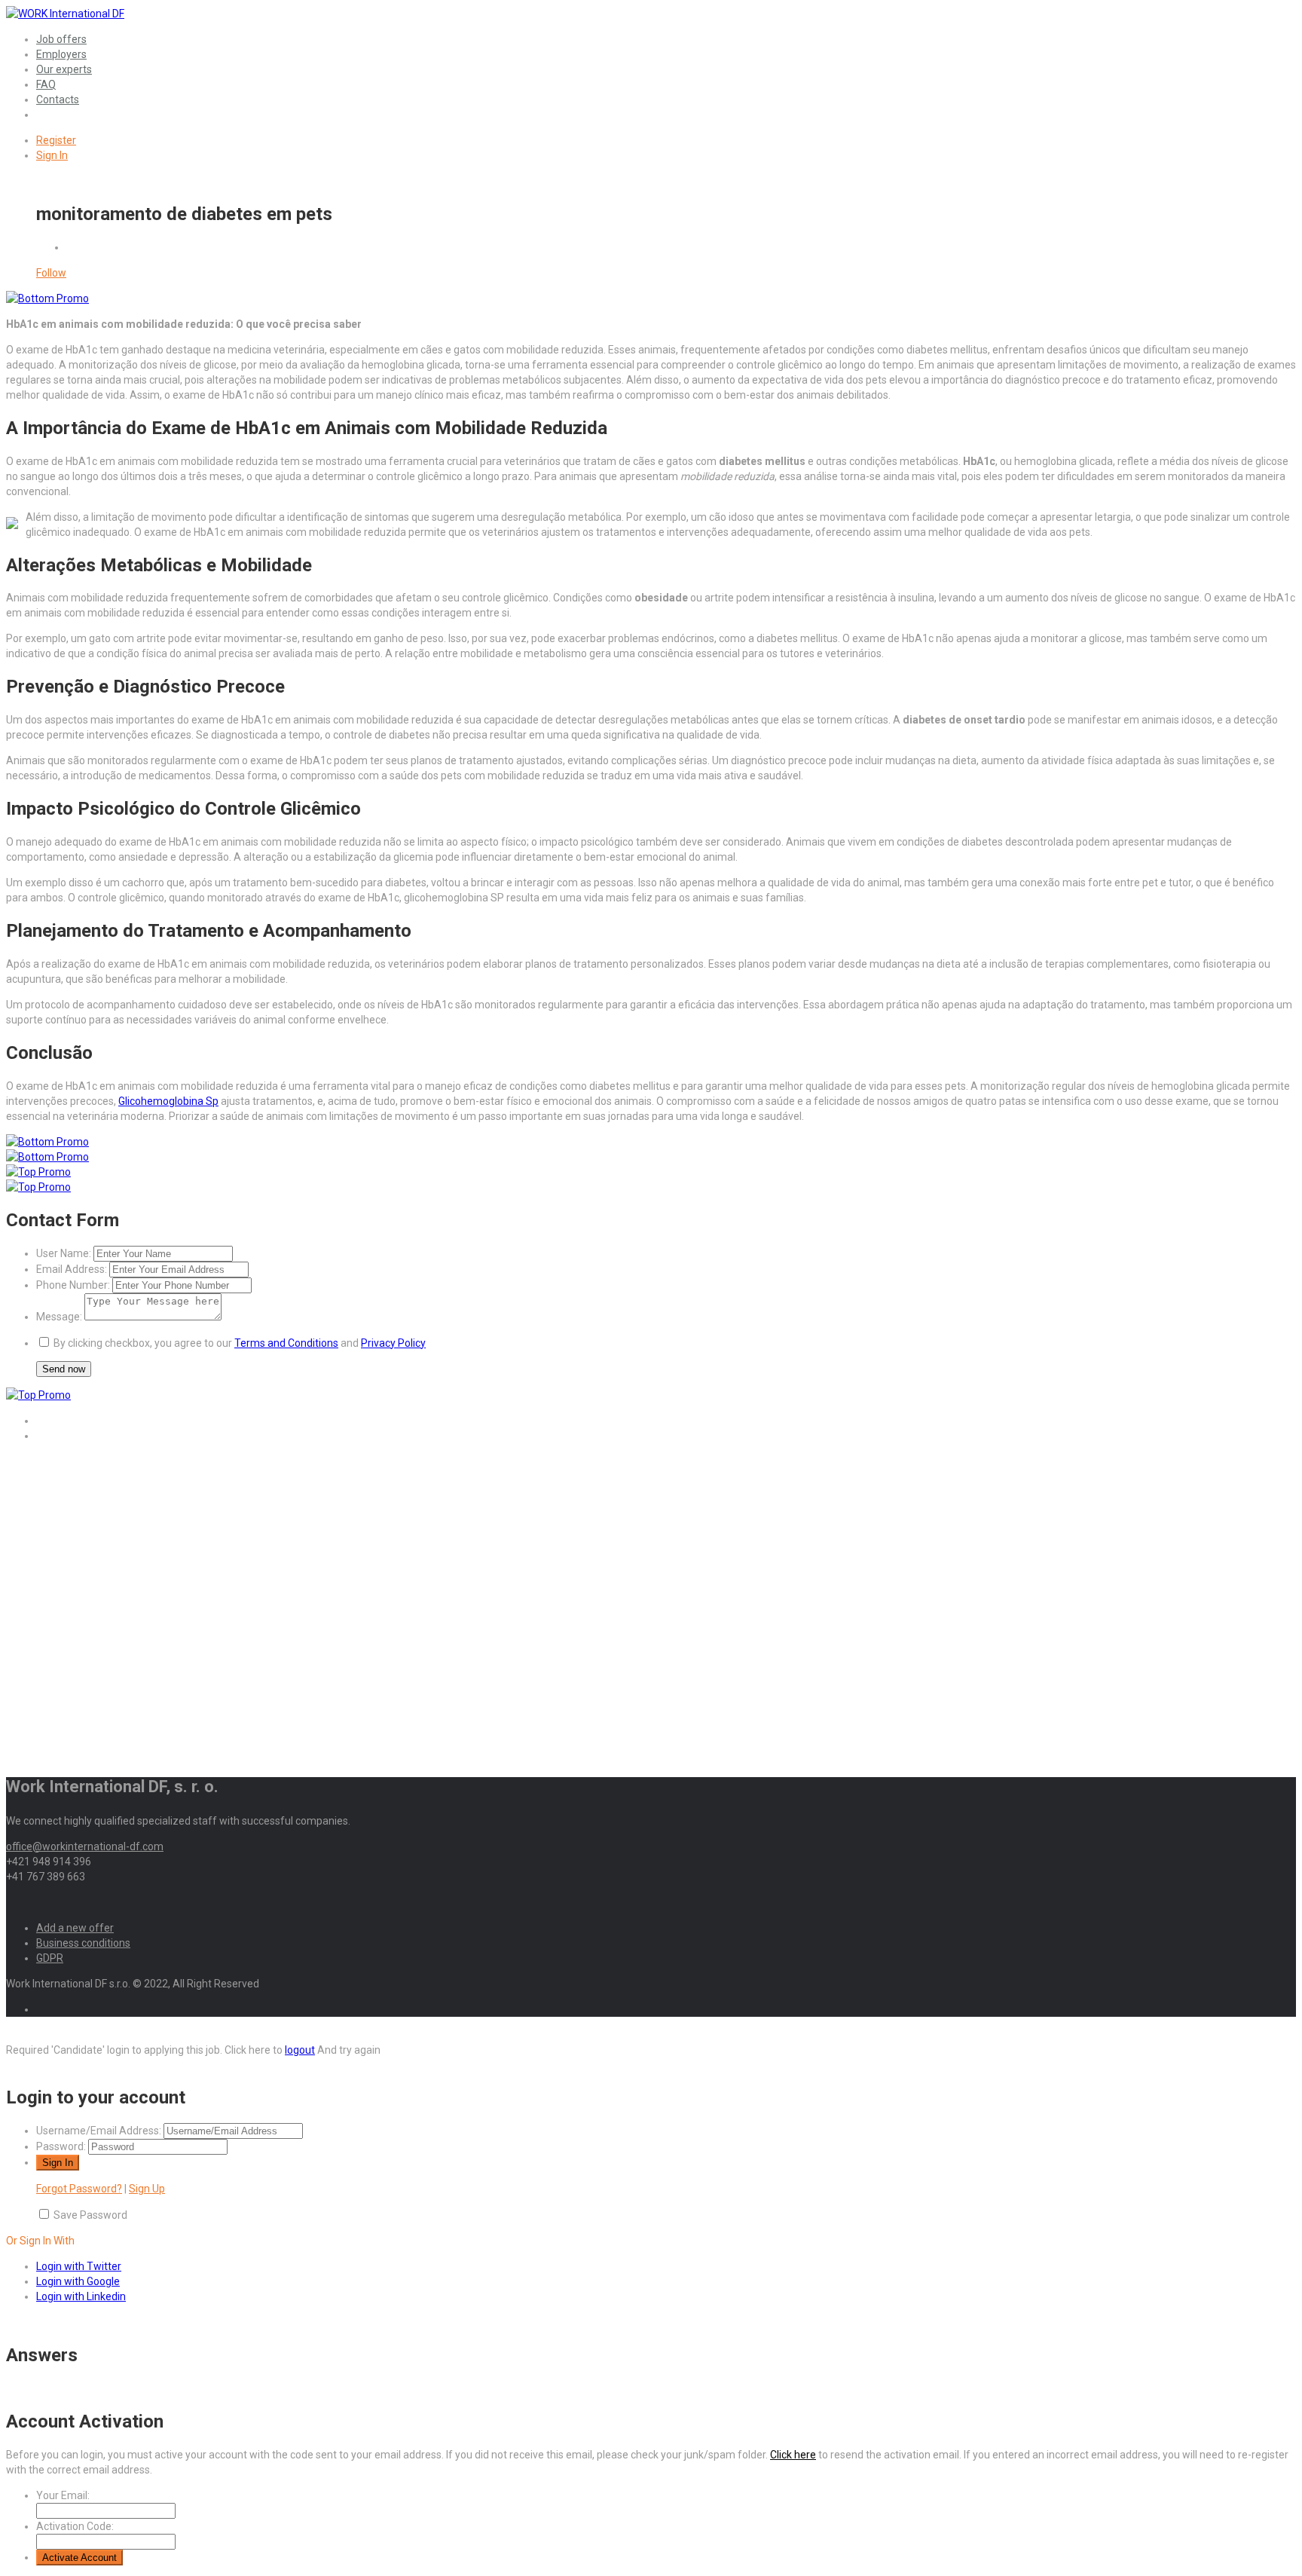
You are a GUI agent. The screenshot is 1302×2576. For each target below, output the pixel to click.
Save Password (90, 2215)
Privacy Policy (393, 1343)
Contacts (58, 99)
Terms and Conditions (286, 1343)
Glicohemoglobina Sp (168, 1101)
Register (56, 140)
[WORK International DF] (65, 14)
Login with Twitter (79, 2266)
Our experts (64, 69)
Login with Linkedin (81, 2296)
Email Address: (72, 1269)
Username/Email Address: (99, 2131)
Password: (61, 2146)
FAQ (46, 84)
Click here (793, 2455)
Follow (51, 273)
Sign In (52, 155)
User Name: (64, 1253)
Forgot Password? (79, 2189)
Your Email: (63, 2495)
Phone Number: (73, 1285)
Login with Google (78, 2281)
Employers (61, 54)
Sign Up (147, 2189)
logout (300, 2050)
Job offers (61, 39)
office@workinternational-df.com (85, 1846)
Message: (59, 1317)
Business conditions (83, 1943)
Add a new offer (75, 1928)
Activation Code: (75, 2526)
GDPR (50, 1958)
